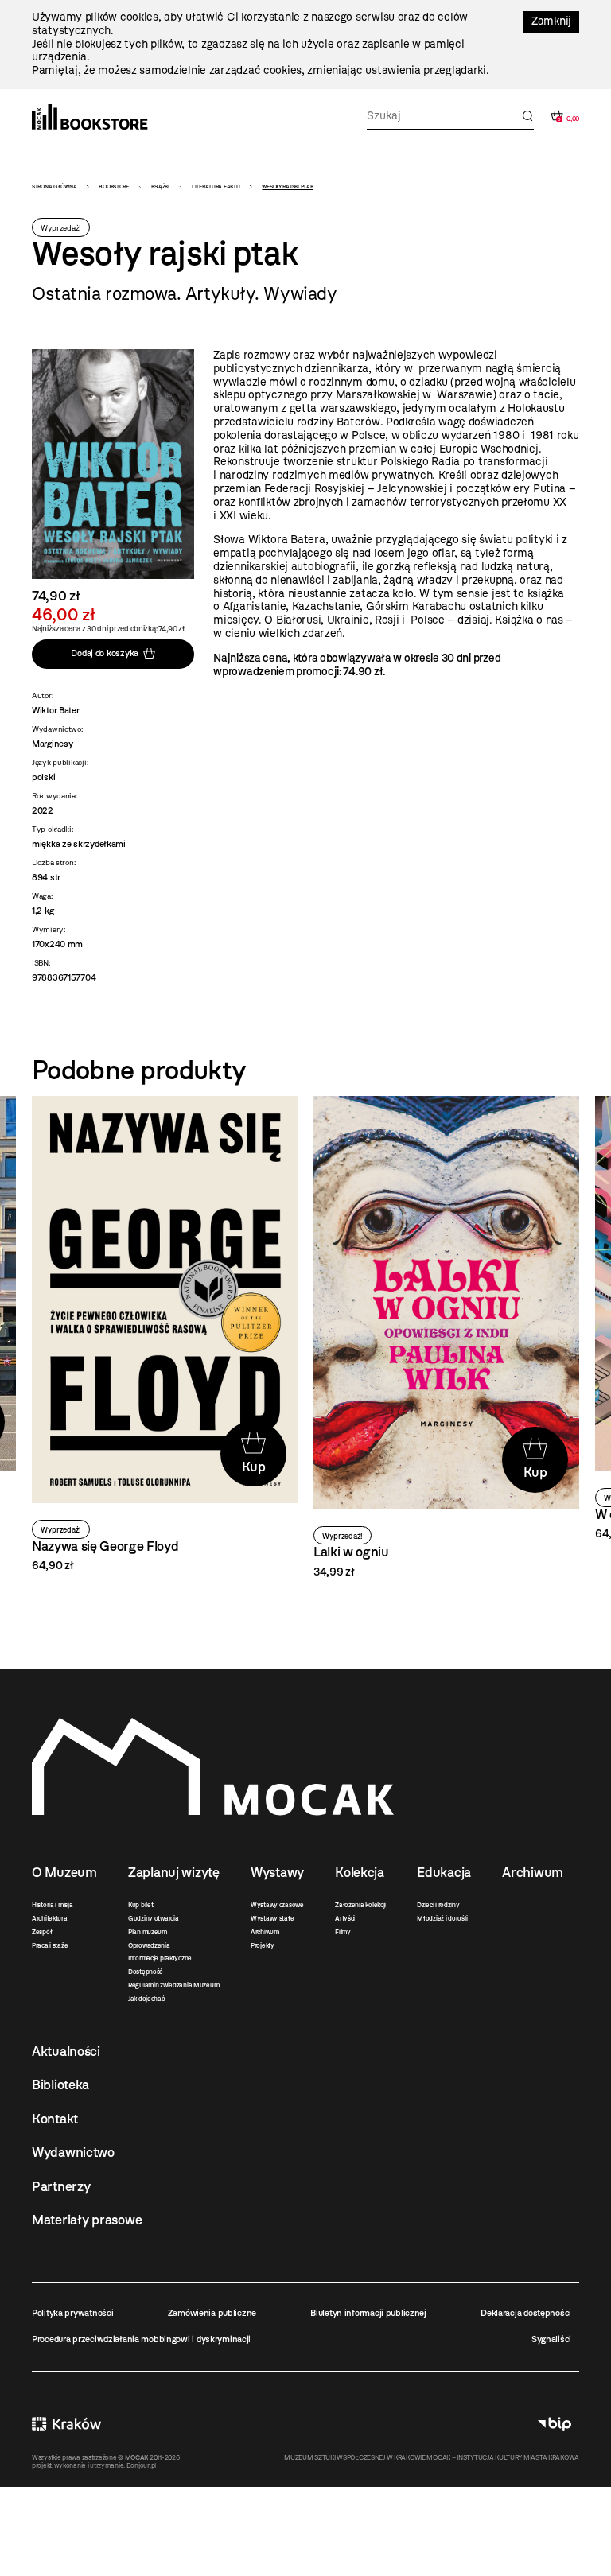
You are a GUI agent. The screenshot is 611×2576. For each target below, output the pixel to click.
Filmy (343, 1932)
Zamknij (551, 21)
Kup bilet (140, 1905)
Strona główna (54, 186)
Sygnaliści (551, 2339)
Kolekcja (360, 1872)
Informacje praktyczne (160, 1958)
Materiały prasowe (87, 2220)
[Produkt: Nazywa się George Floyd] (165, 1335)
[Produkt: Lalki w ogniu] (446, 1337)
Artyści (345, 1918)
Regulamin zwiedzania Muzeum (173, 1985)
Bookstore (113, 186)
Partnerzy (61, 2186)
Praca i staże (50, 1945)
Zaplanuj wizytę (174, 1872)
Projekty (263, 1945)
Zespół (42, 1932)
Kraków (66, 2424)
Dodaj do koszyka (105, 654)
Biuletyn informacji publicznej (368, 2313)
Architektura (50, 1918)
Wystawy (277, 1872)
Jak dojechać (146, 1999)
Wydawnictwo (73, 2152)
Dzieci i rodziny (438, 1905)
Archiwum (265, 1932)
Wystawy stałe (272, 1918)
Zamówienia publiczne (212, 2313)
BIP (555, 2424)
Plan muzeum (148, 1932)
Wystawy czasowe (277, 1905)
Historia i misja (53, 1905)
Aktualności (66, 2051)
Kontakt (55, 2119)
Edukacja (444, 1872)
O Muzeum (64, 1872)
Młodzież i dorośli (442, 1918)
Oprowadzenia (149, 1945)
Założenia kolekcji (360, 1905)
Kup (254, 1467)
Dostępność (145, 1972)
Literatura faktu (216, 186)
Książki (160, 186)
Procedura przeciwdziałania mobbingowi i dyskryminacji (141, 2339)
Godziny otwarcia (154, 1918)
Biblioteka (60, 2085)
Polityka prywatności (72, 2313)
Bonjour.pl (141, 2465)
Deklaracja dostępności (526, 2313)
